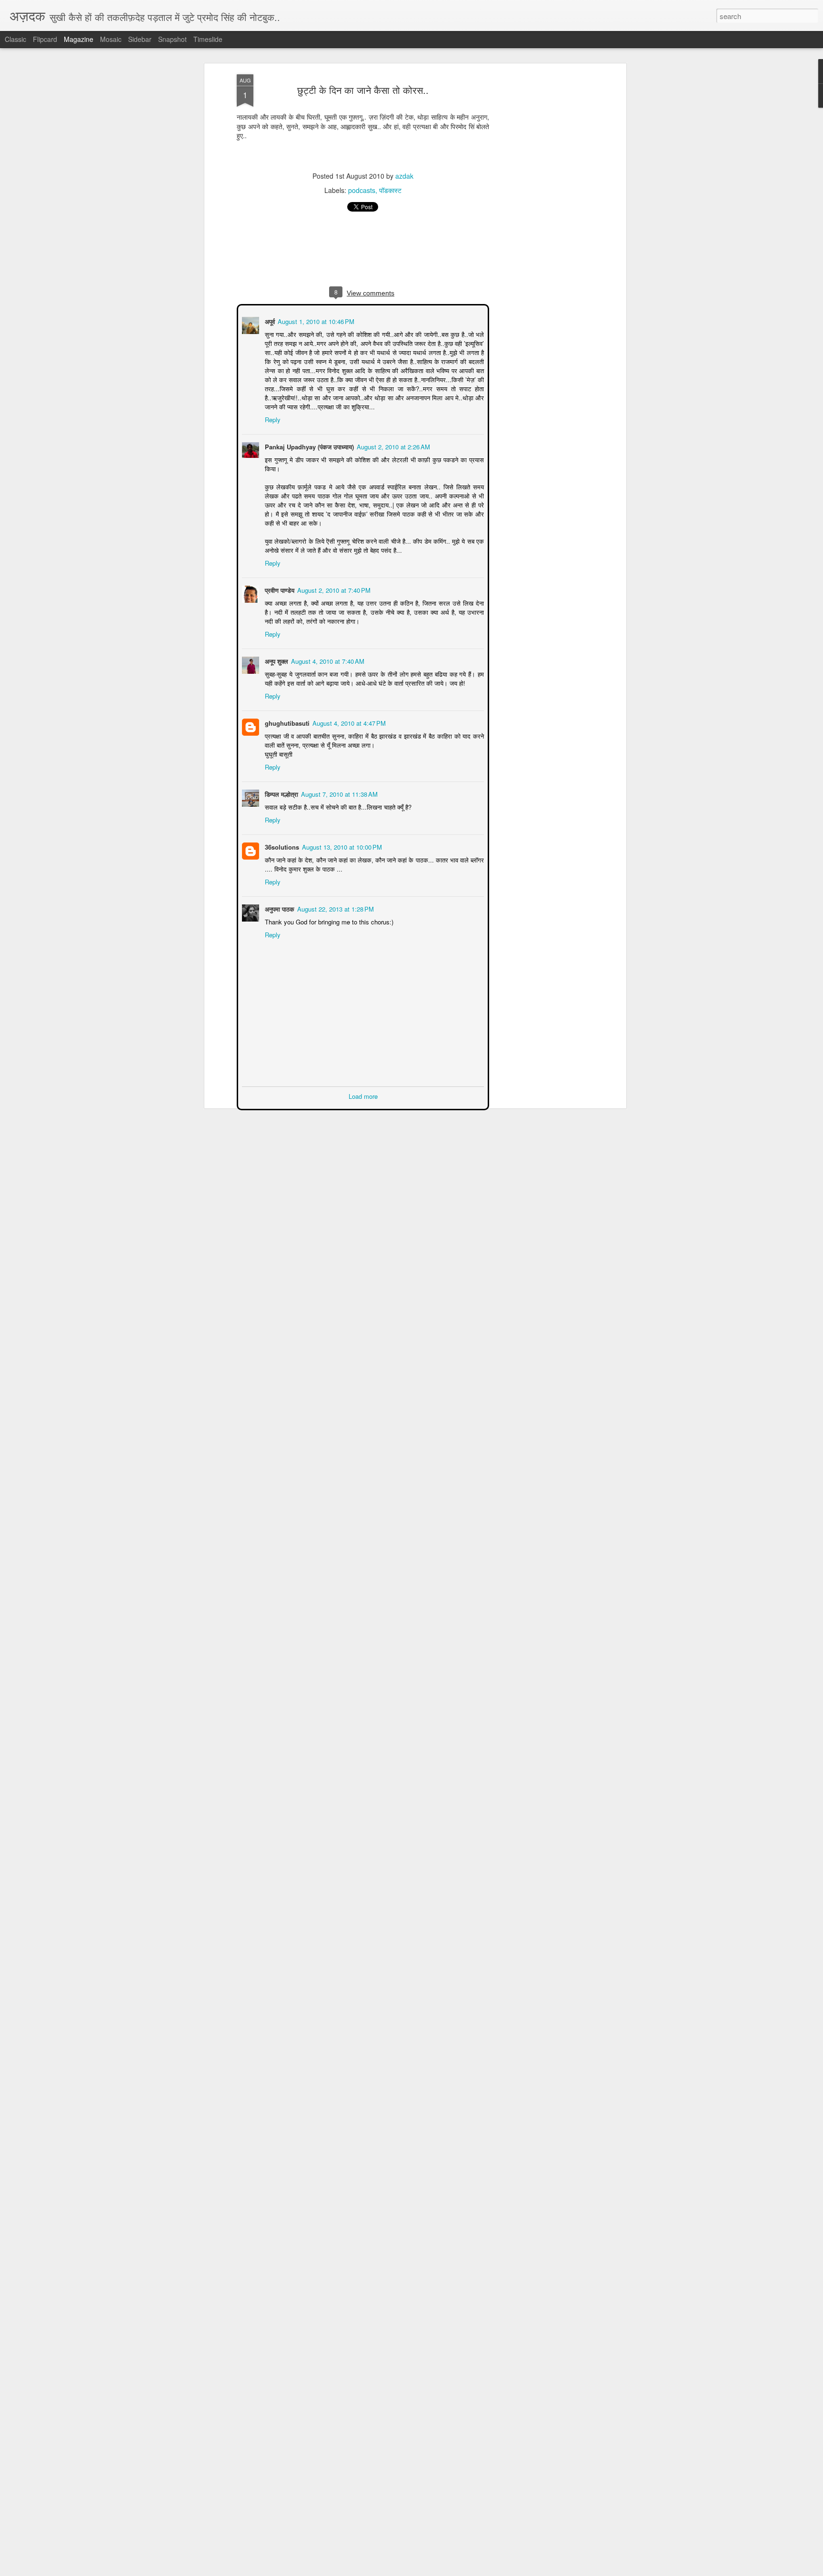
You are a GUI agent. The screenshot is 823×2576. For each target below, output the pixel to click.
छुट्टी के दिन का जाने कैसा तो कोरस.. (363, 90)
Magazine (79, 39)
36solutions (281, 846)
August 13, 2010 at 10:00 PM (341, 846)
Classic (15, 39)
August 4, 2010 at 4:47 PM (348, 722)
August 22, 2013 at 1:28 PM (335, 908)
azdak (404, 176)
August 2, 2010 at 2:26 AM (392, 446)
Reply (272, 419)
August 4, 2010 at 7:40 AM (327, 660)
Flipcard (45, 39)
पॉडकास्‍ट (390, 190)
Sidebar (140, 39)
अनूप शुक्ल (276, 660)
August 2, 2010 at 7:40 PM (333, 589)
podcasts (362, 190)
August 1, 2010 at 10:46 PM (315, 320)
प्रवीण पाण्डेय (279, 589)
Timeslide (208, 39)
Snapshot (172, 39)
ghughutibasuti (286, 722)
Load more (363, 1095)
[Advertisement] (542, 224)
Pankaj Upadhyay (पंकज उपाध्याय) (308, 446)
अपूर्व (269, 320)
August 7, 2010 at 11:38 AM (338, 793)
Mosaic (111, 39)
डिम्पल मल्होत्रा (281, 793)
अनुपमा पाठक (279, 908)
